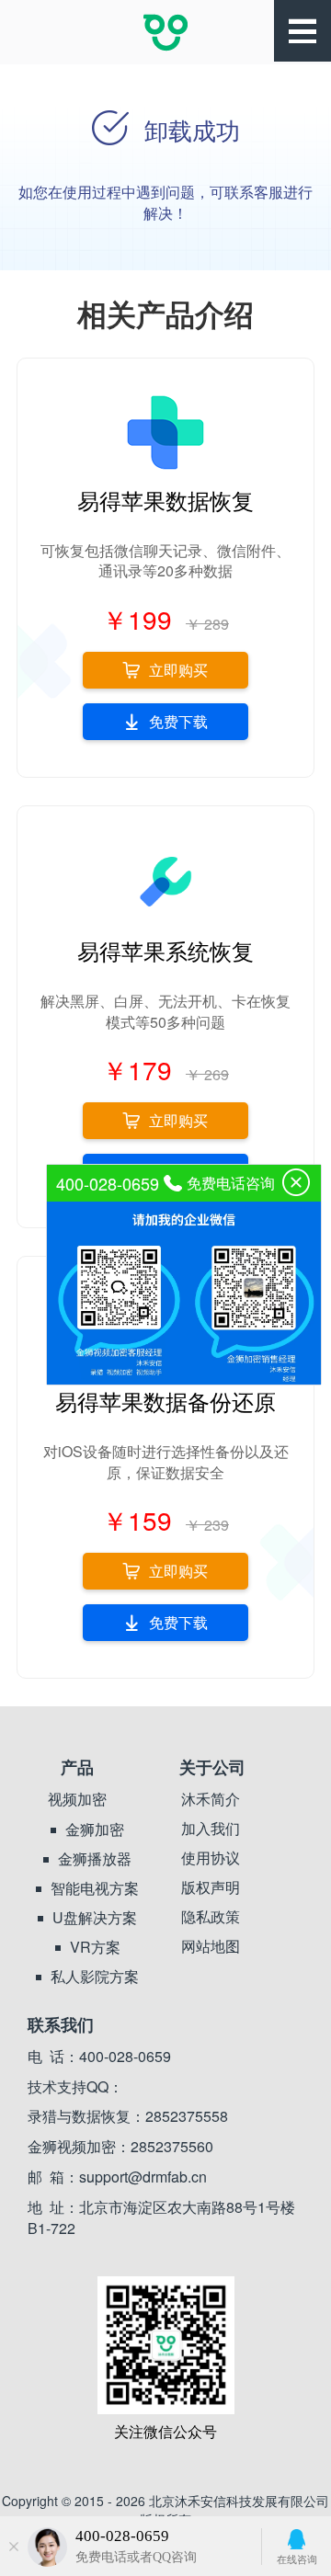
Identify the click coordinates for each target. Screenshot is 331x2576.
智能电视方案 (95, 1888)
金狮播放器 (95, 1859)
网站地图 (211, 1946)
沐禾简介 (211, 1799)
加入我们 (211, 1829)
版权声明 (211, 1887)
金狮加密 (95, 1829)
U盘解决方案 (95, 1918)
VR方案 (95, 1947)
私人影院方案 (95, 1977)
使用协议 (211, 1858)
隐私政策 (211, 1917)
